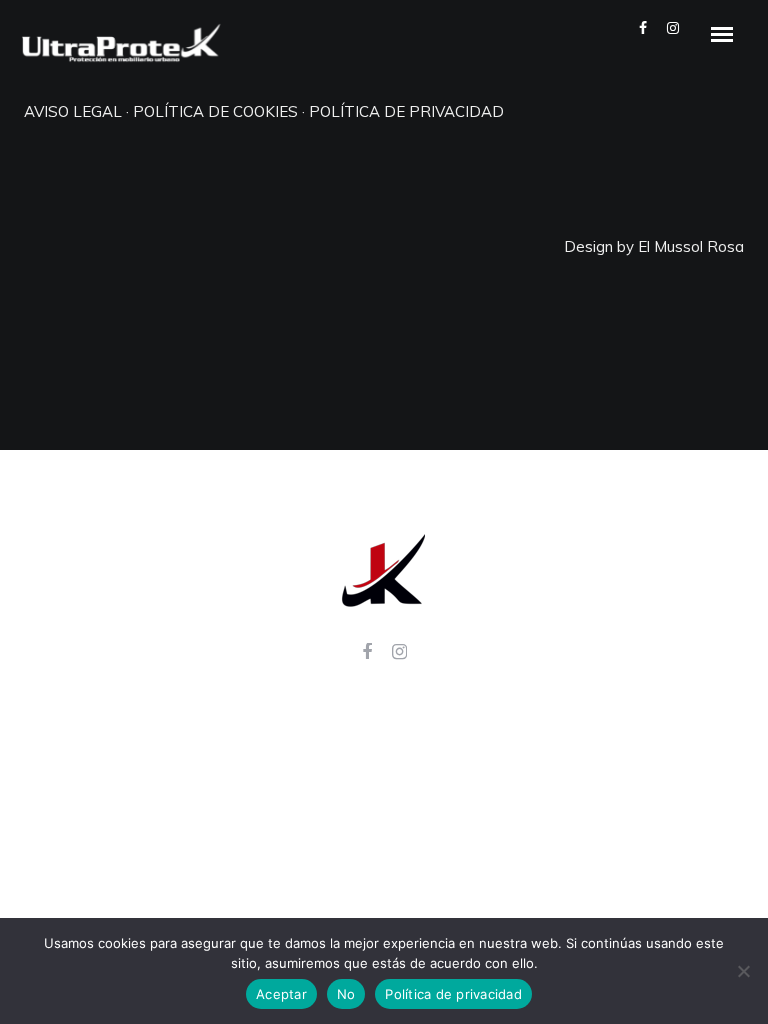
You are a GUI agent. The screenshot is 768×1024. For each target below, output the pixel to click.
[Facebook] (367, 655)
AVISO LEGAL (73, 111)
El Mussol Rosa (691, 246)
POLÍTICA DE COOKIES (215, 111)
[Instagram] (399, 655)
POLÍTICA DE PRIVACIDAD (406, 111)
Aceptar (281, 994)
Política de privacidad (453, 994)
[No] (743, 971)
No (346, 994)
